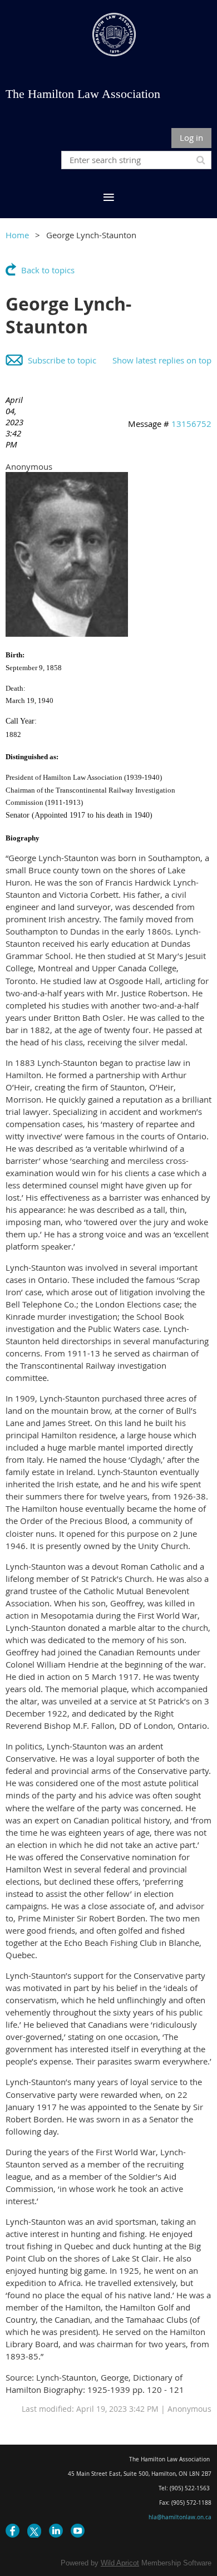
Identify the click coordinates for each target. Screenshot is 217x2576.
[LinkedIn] (56, 2531)
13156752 (191, 424)
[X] (34, 2531)
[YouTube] (78, 2531)
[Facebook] (13, 2531)
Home (17, 235)
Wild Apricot (120, 2563)
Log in (191, 137)
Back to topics (48, 270)
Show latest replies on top (162, 360)
